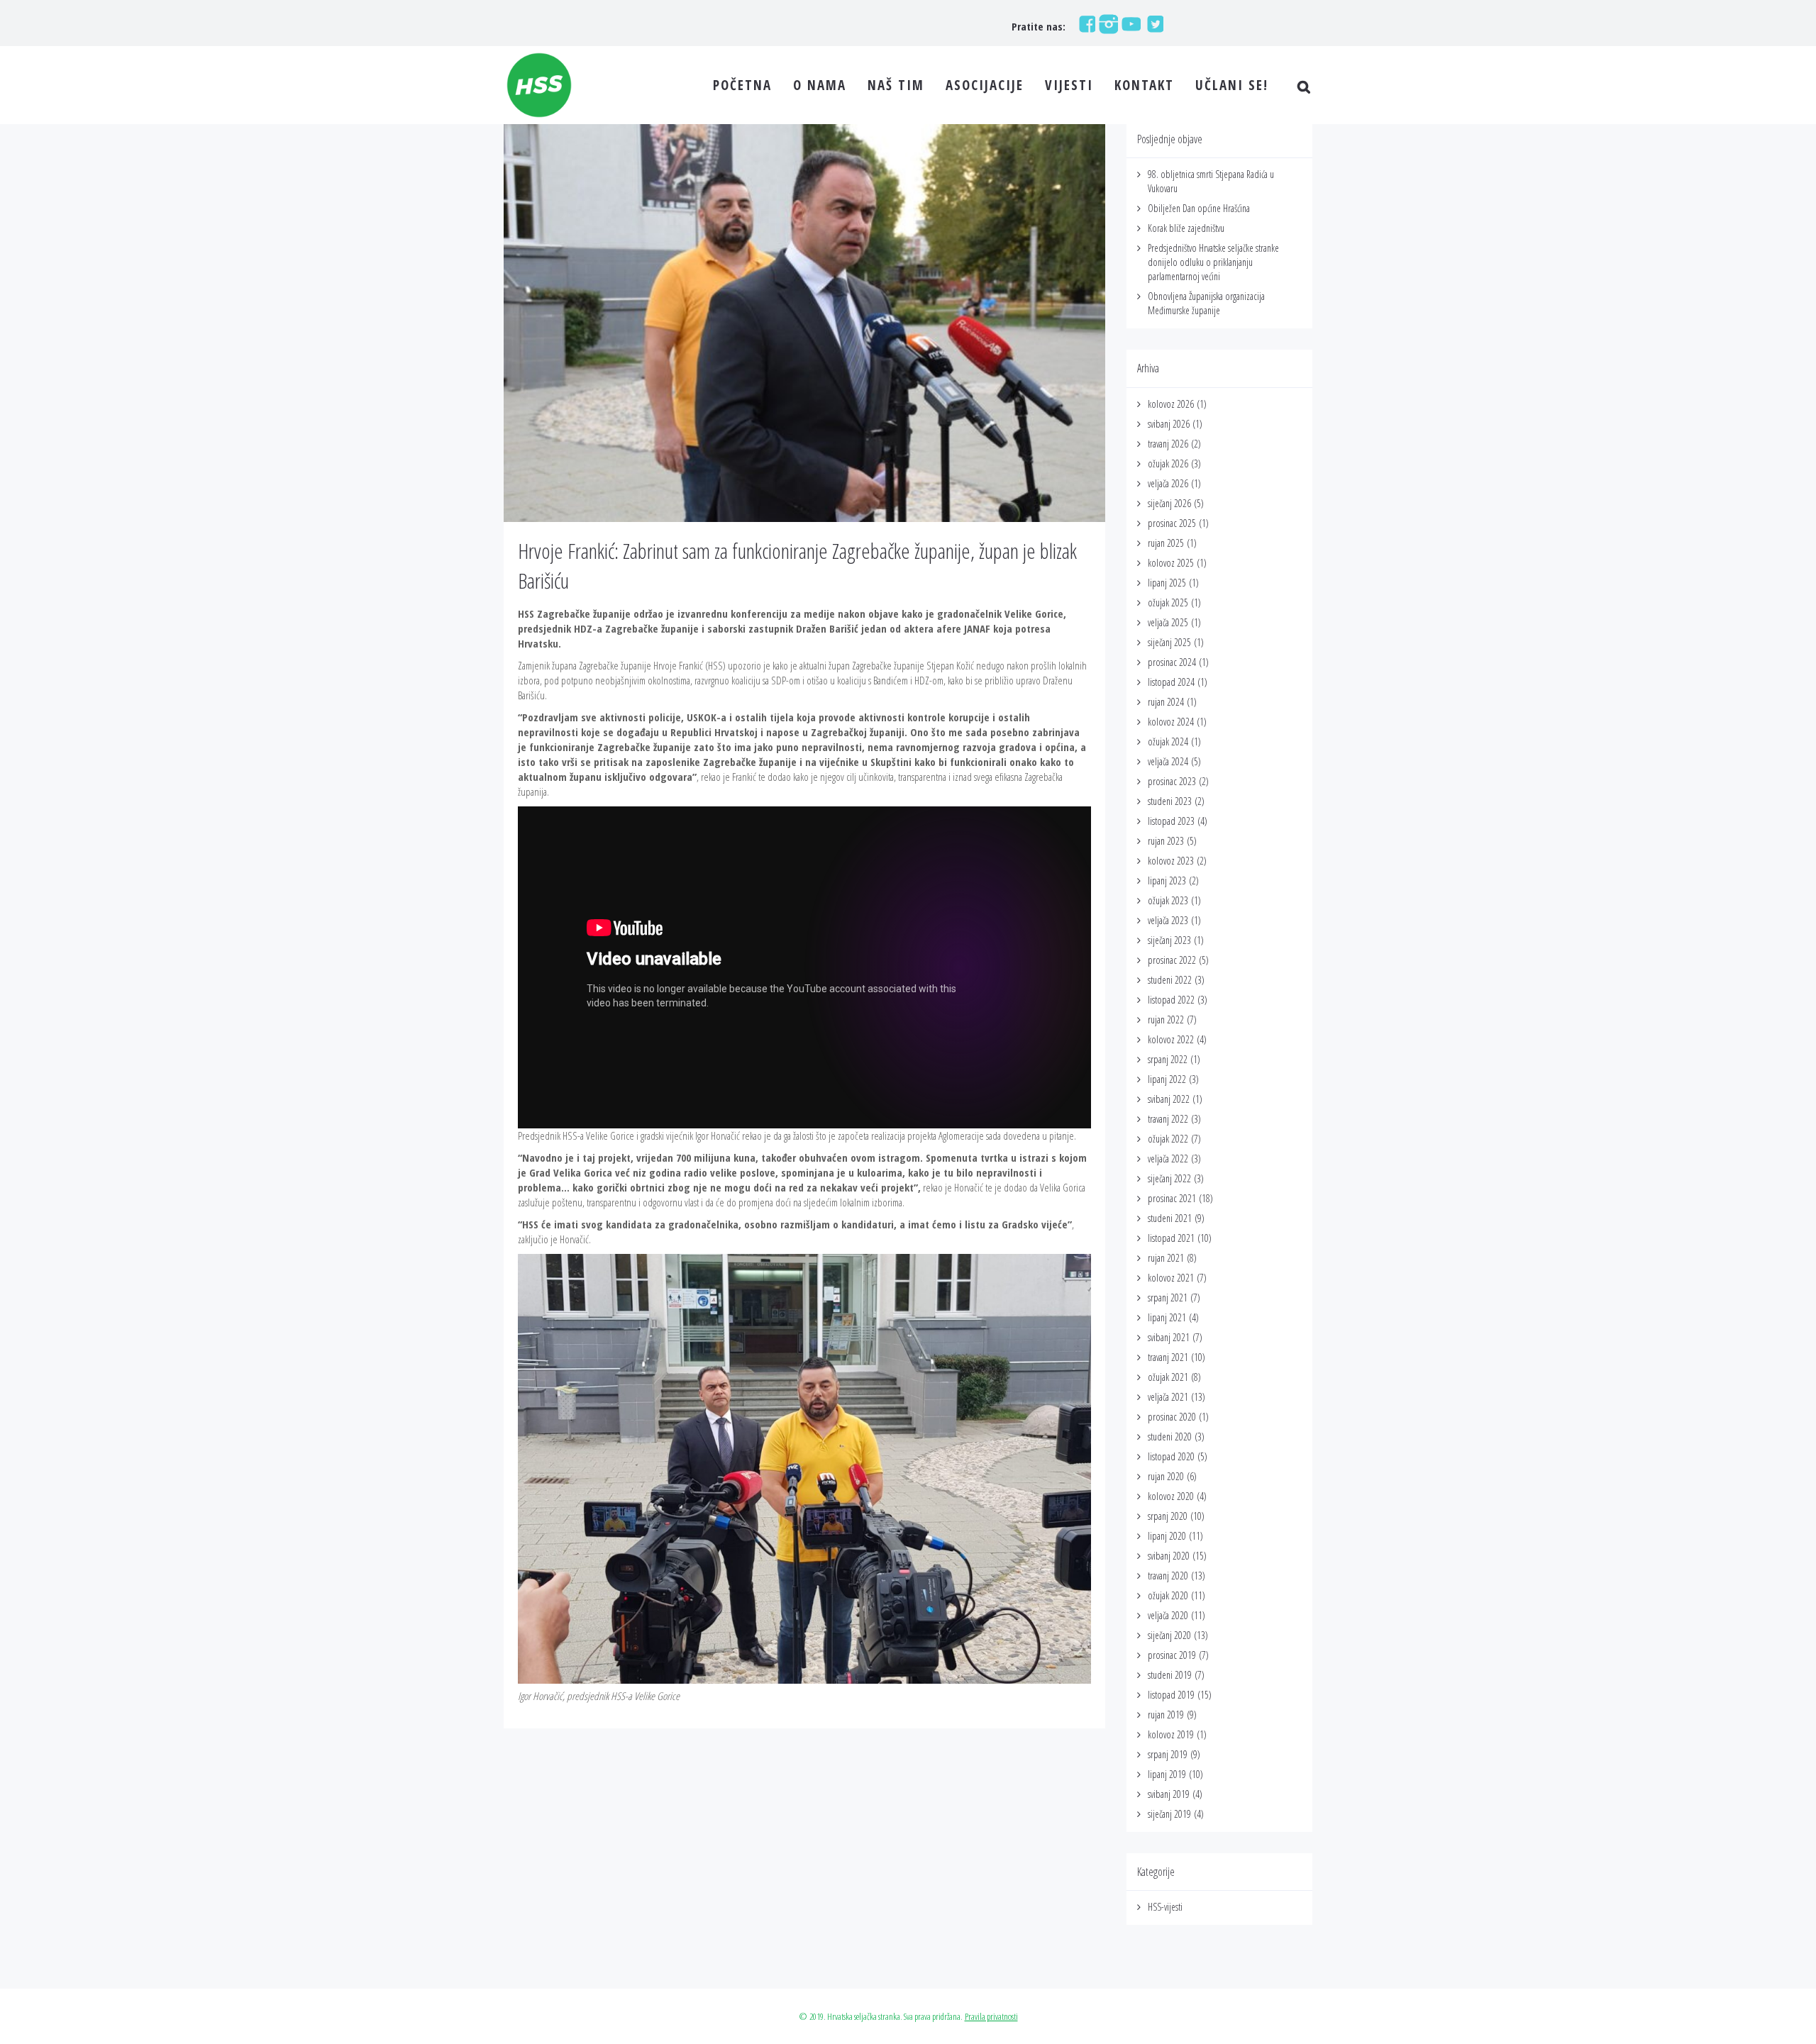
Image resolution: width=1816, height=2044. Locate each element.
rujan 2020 (1166, 1476)
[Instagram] (1107, 23)
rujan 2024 (1166, 702)
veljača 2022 (1168, 1159)
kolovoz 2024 (1171, 722)
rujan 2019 (1166, 1715)
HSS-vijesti (1165, 1907)
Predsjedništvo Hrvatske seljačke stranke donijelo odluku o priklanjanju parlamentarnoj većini (1213, 262)
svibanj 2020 (1169, 1556)
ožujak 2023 (1168, 900)
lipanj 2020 (1167, 1536)
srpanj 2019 (1168, 1754)
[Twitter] (1152, 23)
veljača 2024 (1168, 761)
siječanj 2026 (1169, 503)
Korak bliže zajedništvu (1186, 228)
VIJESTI (1069, 85)
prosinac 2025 (1172, 523)
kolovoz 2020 (1171, 1496)
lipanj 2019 (1167, 1774)
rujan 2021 (1166, 1258)
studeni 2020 (1170, 1437)
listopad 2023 (1171, 821)
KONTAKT (1144, 85)
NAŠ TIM (896, 85)
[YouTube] (1129, 23)
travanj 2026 (1168, 444)
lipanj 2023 (1167, 881)
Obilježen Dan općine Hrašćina (1199, 208)
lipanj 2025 (1167, 583)
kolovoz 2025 (1171, 563)
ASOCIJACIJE (985, 85)
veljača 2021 (1168, 1397)
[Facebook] (1084, 23)
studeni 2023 (1170, 801)
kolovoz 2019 (1171, 1734)
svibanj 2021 (1169, 1337)
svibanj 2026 (1169, 424)
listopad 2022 (1171, 1000)
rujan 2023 (1166, 841)
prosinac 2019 (1172, 1655)
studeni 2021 (1170, 1218)
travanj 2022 (1168, 1119)
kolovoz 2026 (1171, 404)
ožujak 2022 (1168, 1139)
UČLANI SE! (1232, 85)
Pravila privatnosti (991, 2016)
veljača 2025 (1168, 622)
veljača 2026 (1168, 483)
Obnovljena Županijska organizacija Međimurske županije (1206, 303)
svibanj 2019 (1169, 1794)
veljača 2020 (1168, 1615)
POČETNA (742, 85)
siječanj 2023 (1169, 940)
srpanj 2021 (1168, 1298)
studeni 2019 (1170, 1675)
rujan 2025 (1166, 543)
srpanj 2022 (1168, 1059)
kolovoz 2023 (1171, 861)
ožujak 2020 (1168, 1595)
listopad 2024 (1171, 682)
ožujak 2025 (1168, 602)
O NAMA (820, 85)
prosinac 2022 (1172, 960)
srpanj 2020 (1168, 1516)
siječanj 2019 (1169, 1814)
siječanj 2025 (1169, 642)
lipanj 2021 (1167, 1317)
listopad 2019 (1171, 1695)
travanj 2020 (1168, 1576)
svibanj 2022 (1169, 1099)
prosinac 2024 (1172, 662)
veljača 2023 (1168, 920)
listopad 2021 (1171, 1238)
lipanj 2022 (1167, 1079)
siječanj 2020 (1169, 1635)
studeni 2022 (1170, 980)
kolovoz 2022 (1171, 1039)
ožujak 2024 (1168, 741)
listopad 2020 (1171, 1456)
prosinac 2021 (1172, 1198)
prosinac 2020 (1172, 1417)
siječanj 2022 (1169, 1178)
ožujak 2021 (1168, 1377)
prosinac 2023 (1172, 781)
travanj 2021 (1168, 1357)
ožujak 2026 (1168, 463)
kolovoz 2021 (1171, 1278)
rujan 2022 (1166, 1020)
